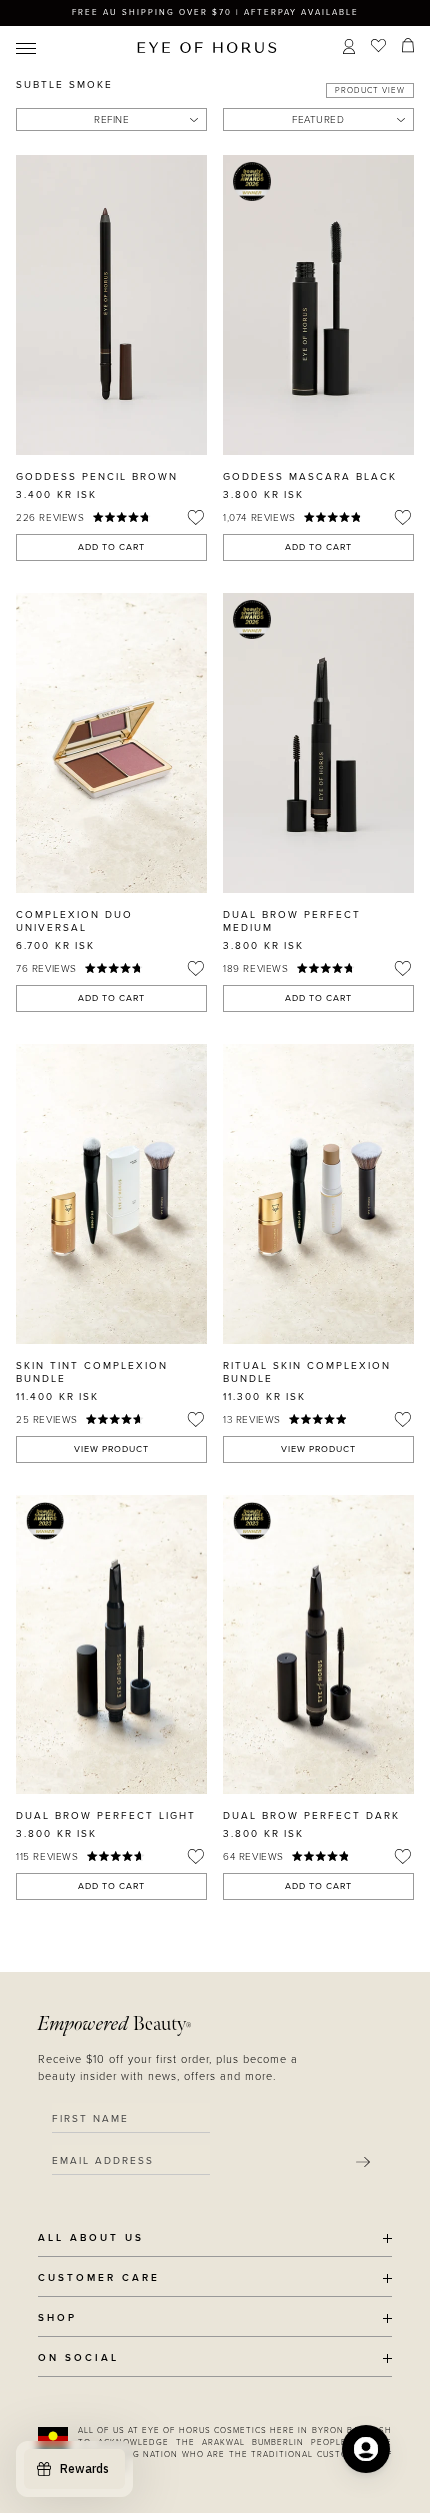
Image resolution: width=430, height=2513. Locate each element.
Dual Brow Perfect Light (106, 1816)
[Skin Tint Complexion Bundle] (111, 1194)
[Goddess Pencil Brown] (111, 305)
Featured (318, 120)
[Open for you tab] (366, 2449)
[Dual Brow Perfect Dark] (318, 1645)
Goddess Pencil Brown (97, 477)
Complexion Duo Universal (74, 921)
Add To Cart (111, 547)
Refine (111, 120)
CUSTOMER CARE (99, 2278)
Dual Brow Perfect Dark (311, 1816)
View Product (111, 1449)
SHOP (57, 2318)
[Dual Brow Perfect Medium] (318, 743)
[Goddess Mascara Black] (318, 305)
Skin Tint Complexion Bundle (92, 1372)
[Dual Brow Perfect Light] (111, 1645)
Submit (363, 2162)
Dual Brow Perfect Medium (292, 921)
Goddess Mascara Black (310, 477)
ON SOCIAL (78, 2358)
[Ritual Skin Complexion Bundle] (318, 1194)
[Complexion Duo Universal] (111, 743)
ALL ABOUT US (91, 2238)
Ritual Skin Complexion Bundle (307, 1372)
